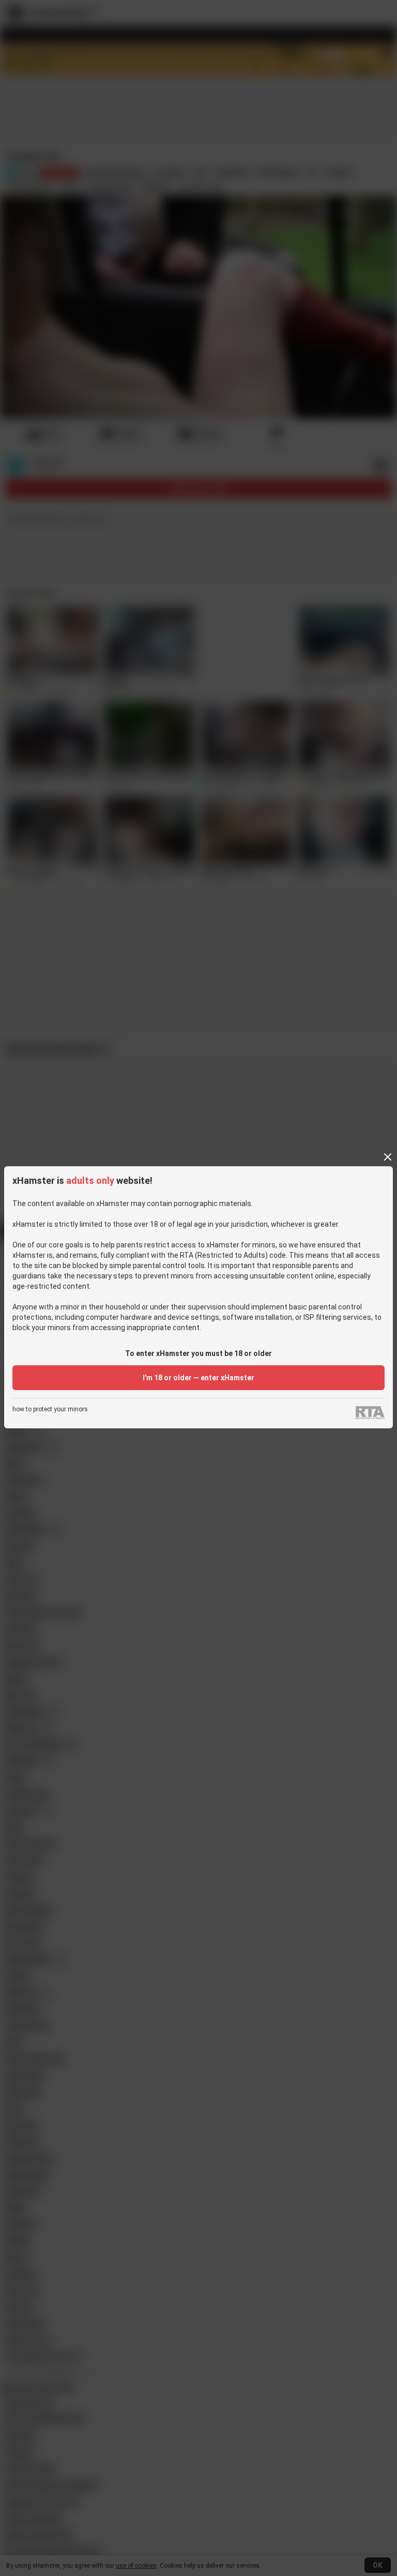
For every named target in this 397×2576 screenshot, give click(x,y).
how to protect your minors (50, 1409)
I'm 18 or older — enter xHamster (198, 1378)
